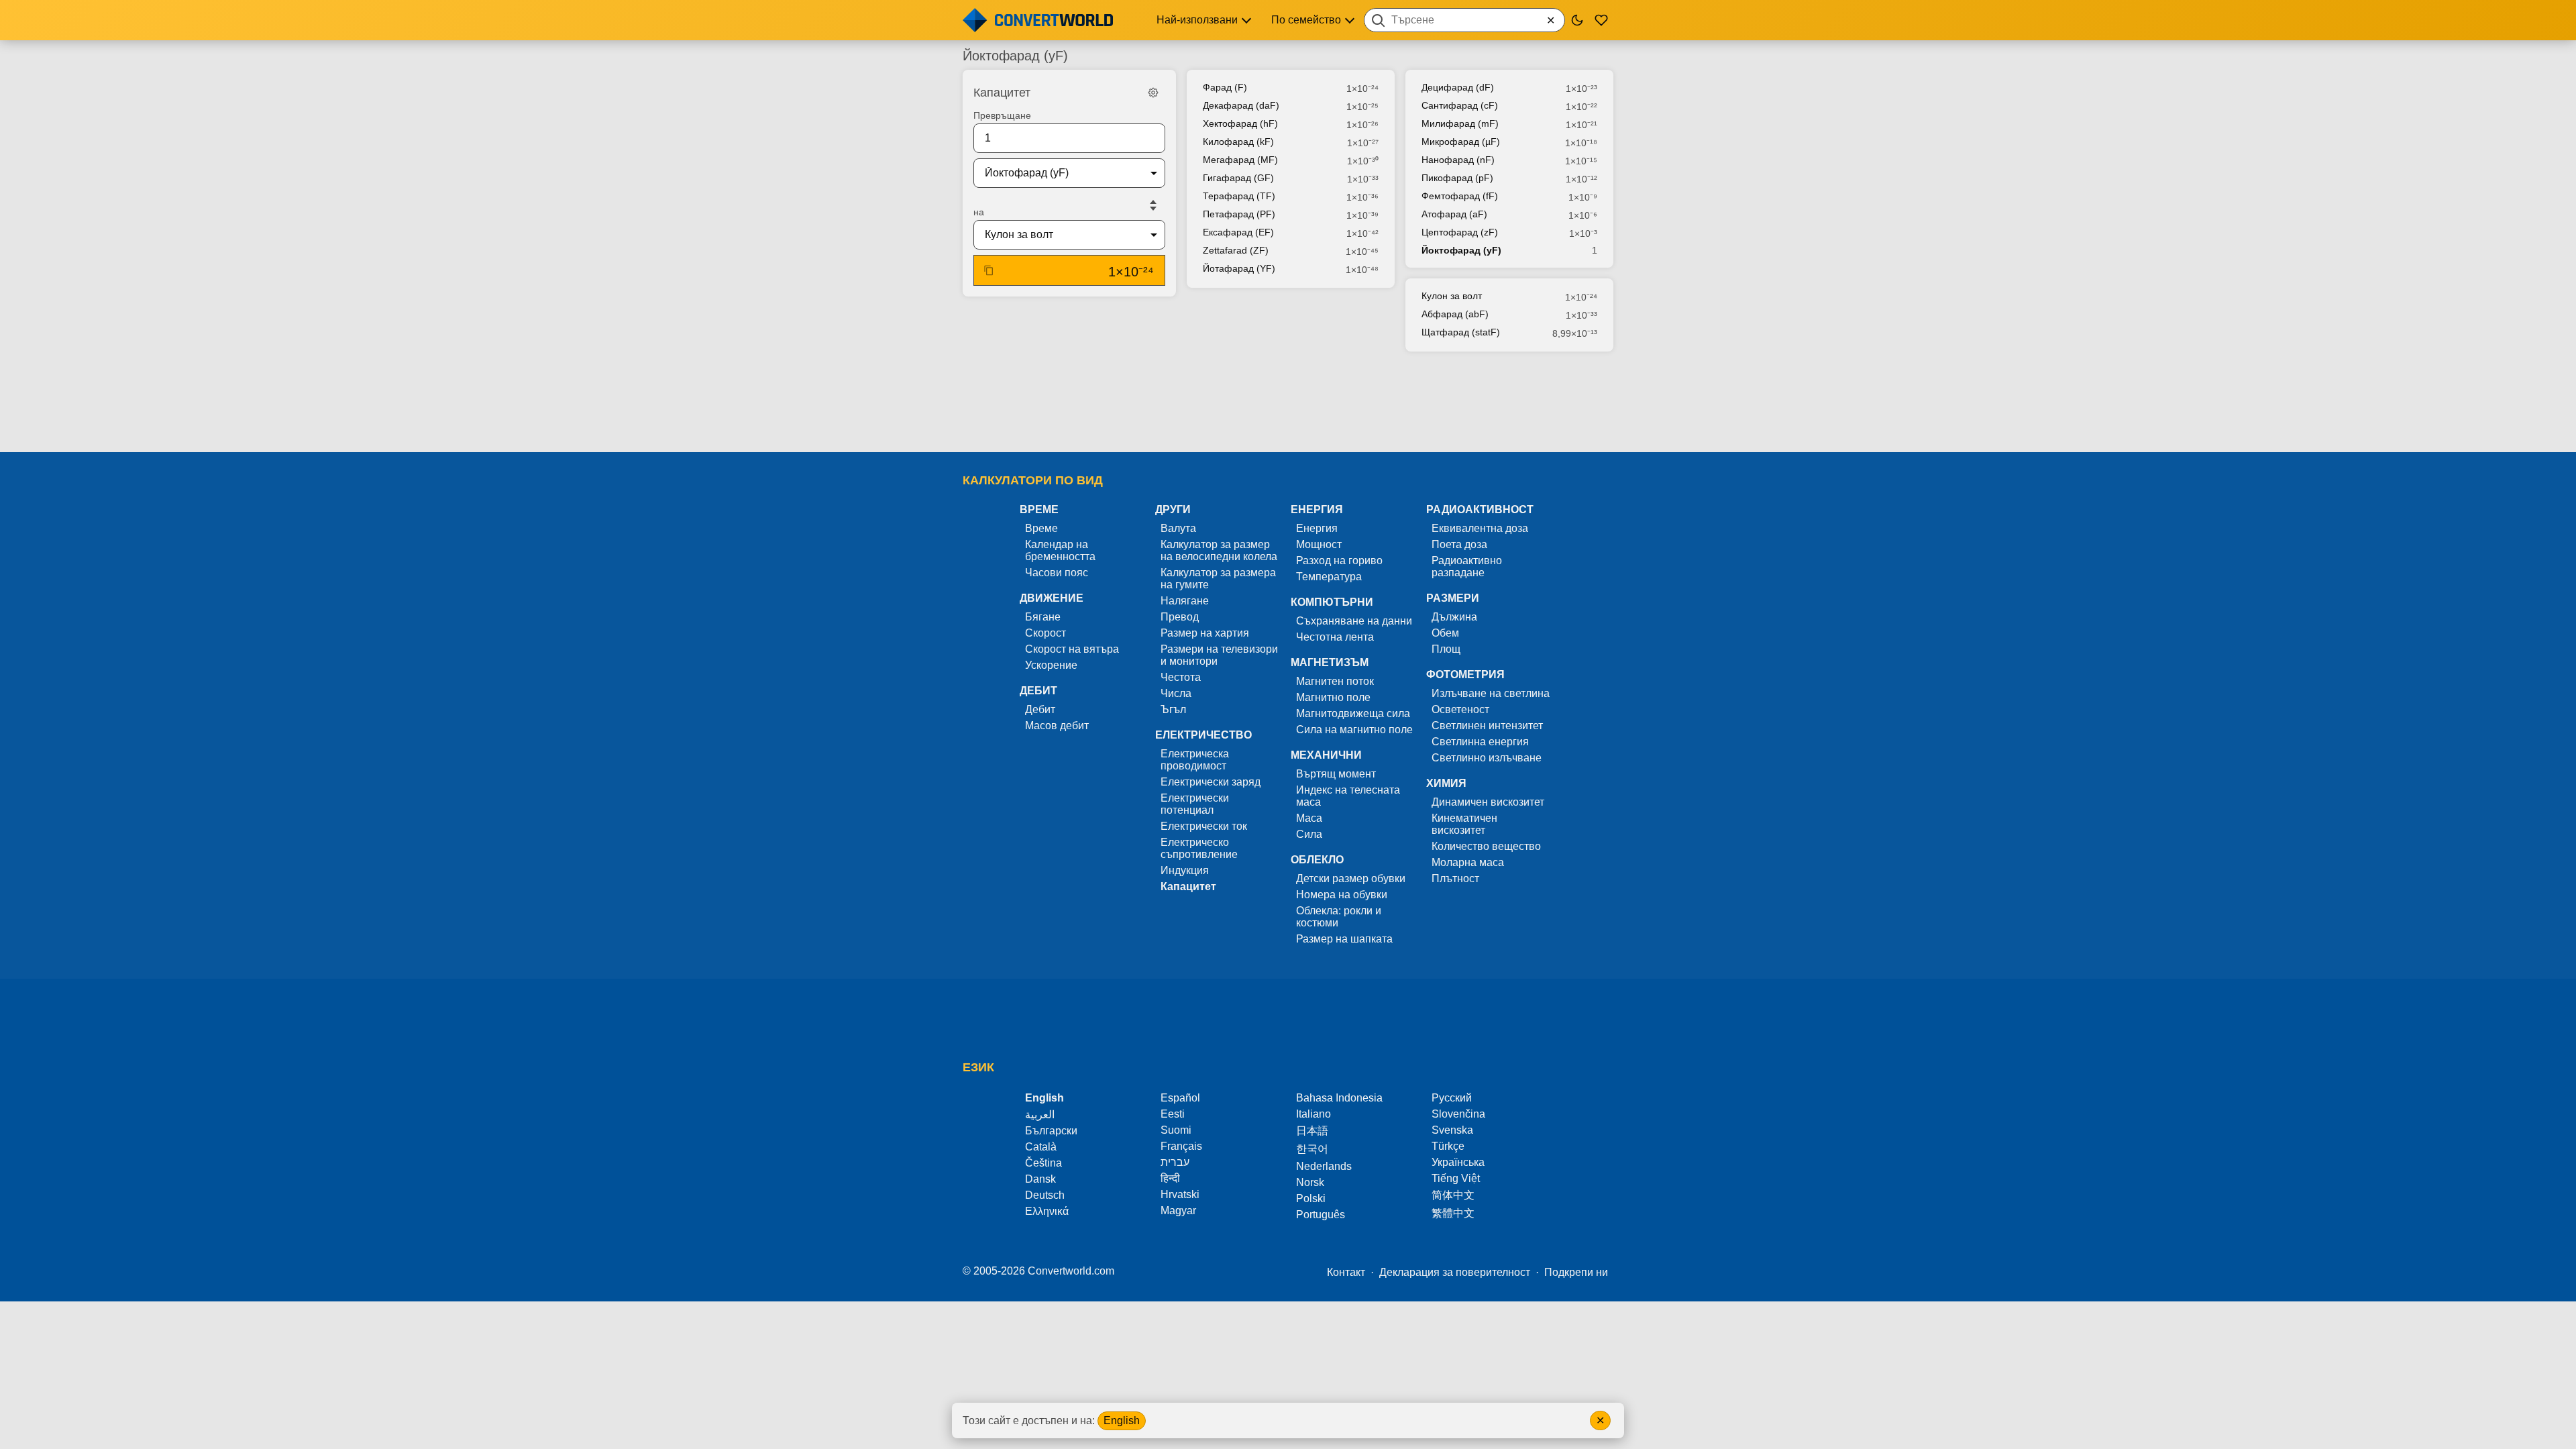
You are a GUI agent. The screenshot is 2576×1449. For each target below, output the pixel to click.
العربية (1040, 1115)
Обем (1445, 633)
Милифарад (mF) (1460, 123)
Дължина (1454, 617)
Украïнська (1458, 1162)
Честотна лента (1335, 637)
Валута (1178, 528)
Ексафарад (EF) (1238, 232)
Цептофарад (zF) (1460, 232)
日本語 (1312, 1131)
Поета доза (1459, 544)
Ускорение (1051, 665)
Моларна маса (1468, 862)
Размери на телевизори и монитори (1219, 655)
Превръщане (1002, 115)
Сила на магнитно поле (1354, 730)
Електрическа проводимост (1195, 760)
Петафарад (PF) (1239, 214)
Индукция (1185, 870)
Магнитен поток (1335, 681)
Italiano (1313, 1114)
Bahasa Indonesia (1339, 1098)
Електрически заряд (1211, 782)
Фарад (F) (1225, 87)
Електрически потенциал (1195, 804)
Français (1181, 1146)
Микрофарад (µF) (1461, 142)
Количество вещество (1486, 846)
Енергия (1317, 528)
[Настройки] (1153, 93)
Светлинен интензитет (1487, 726)
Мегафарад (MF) (1240, 160)
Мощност (1319, 544)
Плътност (1455, 878)
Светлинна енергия (1480, 742)
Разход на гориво (1339, 560)
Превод (1180, 617)
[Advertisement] (1288, 403)
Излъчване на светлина (1491, 693)
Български (1051, 1131)
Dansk (1040, 1179)
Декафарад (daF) (1241, 105)
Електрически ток (1204, 826)
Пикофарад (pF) (1457, 178)
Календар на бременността (1060, 550)
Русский (1452, 1098)
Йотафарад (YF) (1239, 268)
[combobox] (1464, 20)
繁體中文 (1453, 1213)
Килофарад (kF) (1238, 142)
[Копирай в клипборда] (989, 270)
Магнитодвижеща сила (1353, 713)
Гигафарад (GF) (1238, 178)
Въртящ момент (1336, 774)
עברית (1175, 1162)
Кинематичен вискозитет (1464, 824)
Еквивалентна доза (1480, 528)
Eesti (1173, 1114)
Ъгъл (1173, 709)
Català (1041, 1147)
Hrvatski (1180, 1194)
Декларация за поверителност (1455, 1272)
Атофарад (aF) (1454, 214)
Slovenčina (1458, 1114)
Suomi (1176, 1130)
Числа (1176, 693)
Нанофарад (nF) (1458, 160)
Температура (1329, 577)
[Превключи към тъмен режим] (1577, 20)
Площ (1446, 649)
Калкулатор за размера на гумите (1218, 579)
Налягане (1185, 601)
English (1122, 1420)
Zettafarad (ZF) (1236, 250)
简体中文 (1453, 1195)
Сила (1309, 834)
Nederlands (1324, 1166)
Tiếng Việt (1456, 1178)
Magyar (1178, 1211)
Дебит (1040, 709)
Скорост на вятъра (1072, 649)
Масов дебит (1057, 726)
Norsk (1310, 1182)
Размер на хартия (1205, 633)
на (979, 212)
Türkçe (1448, 1146)
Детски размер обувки (1351, 878)
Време (1041, 528)
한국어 (1312, 1149)
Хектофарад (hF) (1240, 123)
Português (1321, 1215)
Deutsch (1045, 1195)
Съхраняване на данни (1354, 621)
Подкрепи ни (1576, 1272)
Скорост (1045, 633)
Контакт (1346, 1272)
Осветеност (1460, 709)
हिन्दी (1170, 1178)
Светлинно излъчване (1487, 758)
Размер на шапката (1344, 939)
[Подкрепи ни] (1601, 20)
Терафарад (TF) (1239, 196)
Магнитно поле (1333, 697)
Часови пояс (1057, 573)
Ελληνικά (1047, 1211)
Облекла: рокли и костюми (1339, 917)
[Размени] (1153, 205)
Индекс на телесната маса (1348, 796)
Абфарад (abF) (1455, 314)
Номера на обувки (1342, 895)
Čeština (1043, 1163)
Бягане (1043, 617)
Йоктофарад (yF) (1461, 250)
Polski (1311, 1198)
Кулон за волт (1452, 296)
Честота (1181, 677)
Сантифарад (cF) (1460, 105)
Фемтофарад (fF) (1460, 196)
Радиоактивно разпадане (1467, 567)
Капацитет (1188, 887)
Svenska (1452, 1130)
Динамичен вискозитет (1488, 802)
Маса (1309, 818)
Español (1180, 1098)
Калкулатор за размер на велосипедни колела (1219, 550)
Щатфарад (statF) (1461, 332)
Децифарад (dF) (1458, 87)
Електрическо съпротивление (1199, 848)
